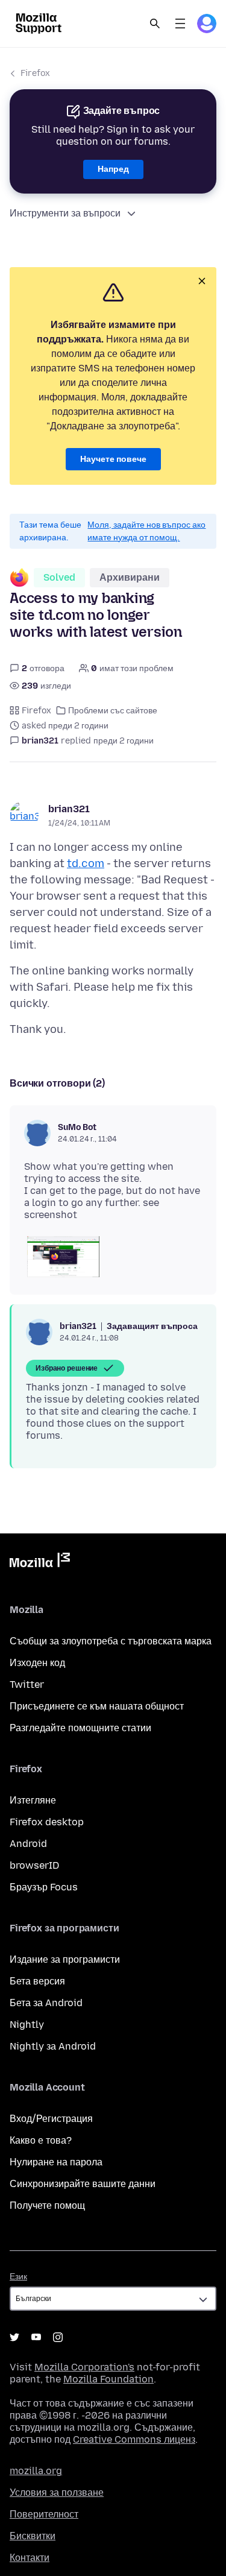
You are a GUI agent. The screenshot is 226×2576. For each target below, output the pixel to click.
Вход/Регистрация (51, 2119)
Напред (113, 169)
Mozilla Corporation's (84, 2367)
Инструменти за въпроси (65, 213)
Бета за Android (46, 2003)
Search (155, 24)
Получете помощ (47, 2205)
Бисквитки (33, 2536)
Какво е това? (41, 2140)
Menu (180, 24)
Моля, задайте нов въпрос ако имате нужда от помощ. (146, 531)
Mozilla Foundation (108, 2379)
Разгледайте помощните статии (80, 1728)
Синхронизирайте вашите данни (83, 2184)
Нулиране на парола (56, 2162)
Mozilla (40, 1562)
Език (18, 2277)
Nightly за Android (53, 2046)
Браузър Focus (44, 1887)
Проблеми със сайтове (113, 711)
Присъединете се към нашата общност (97, 1706)
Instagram (58, 2337)
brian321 (69, 809)
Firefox (35, 73)
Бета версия (37, 1981)
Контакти (30, 2558)
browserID (34, 1865)
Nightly (27, 2025)
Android (28, 1844)
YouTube (36, 2337)
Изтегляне (33, 1800)
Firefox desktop (47, 1822)
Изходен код (37, 1663)
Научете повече (113, 459)
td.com (86, 863)
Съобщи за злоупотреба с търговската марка (111, 1641)
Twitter (27, 1684)
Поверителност (44, 2514)
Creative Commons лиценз (134, 2439)
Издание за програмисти (65, 1959)
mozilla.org (36, 2471)
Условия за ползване (57, 2492)
